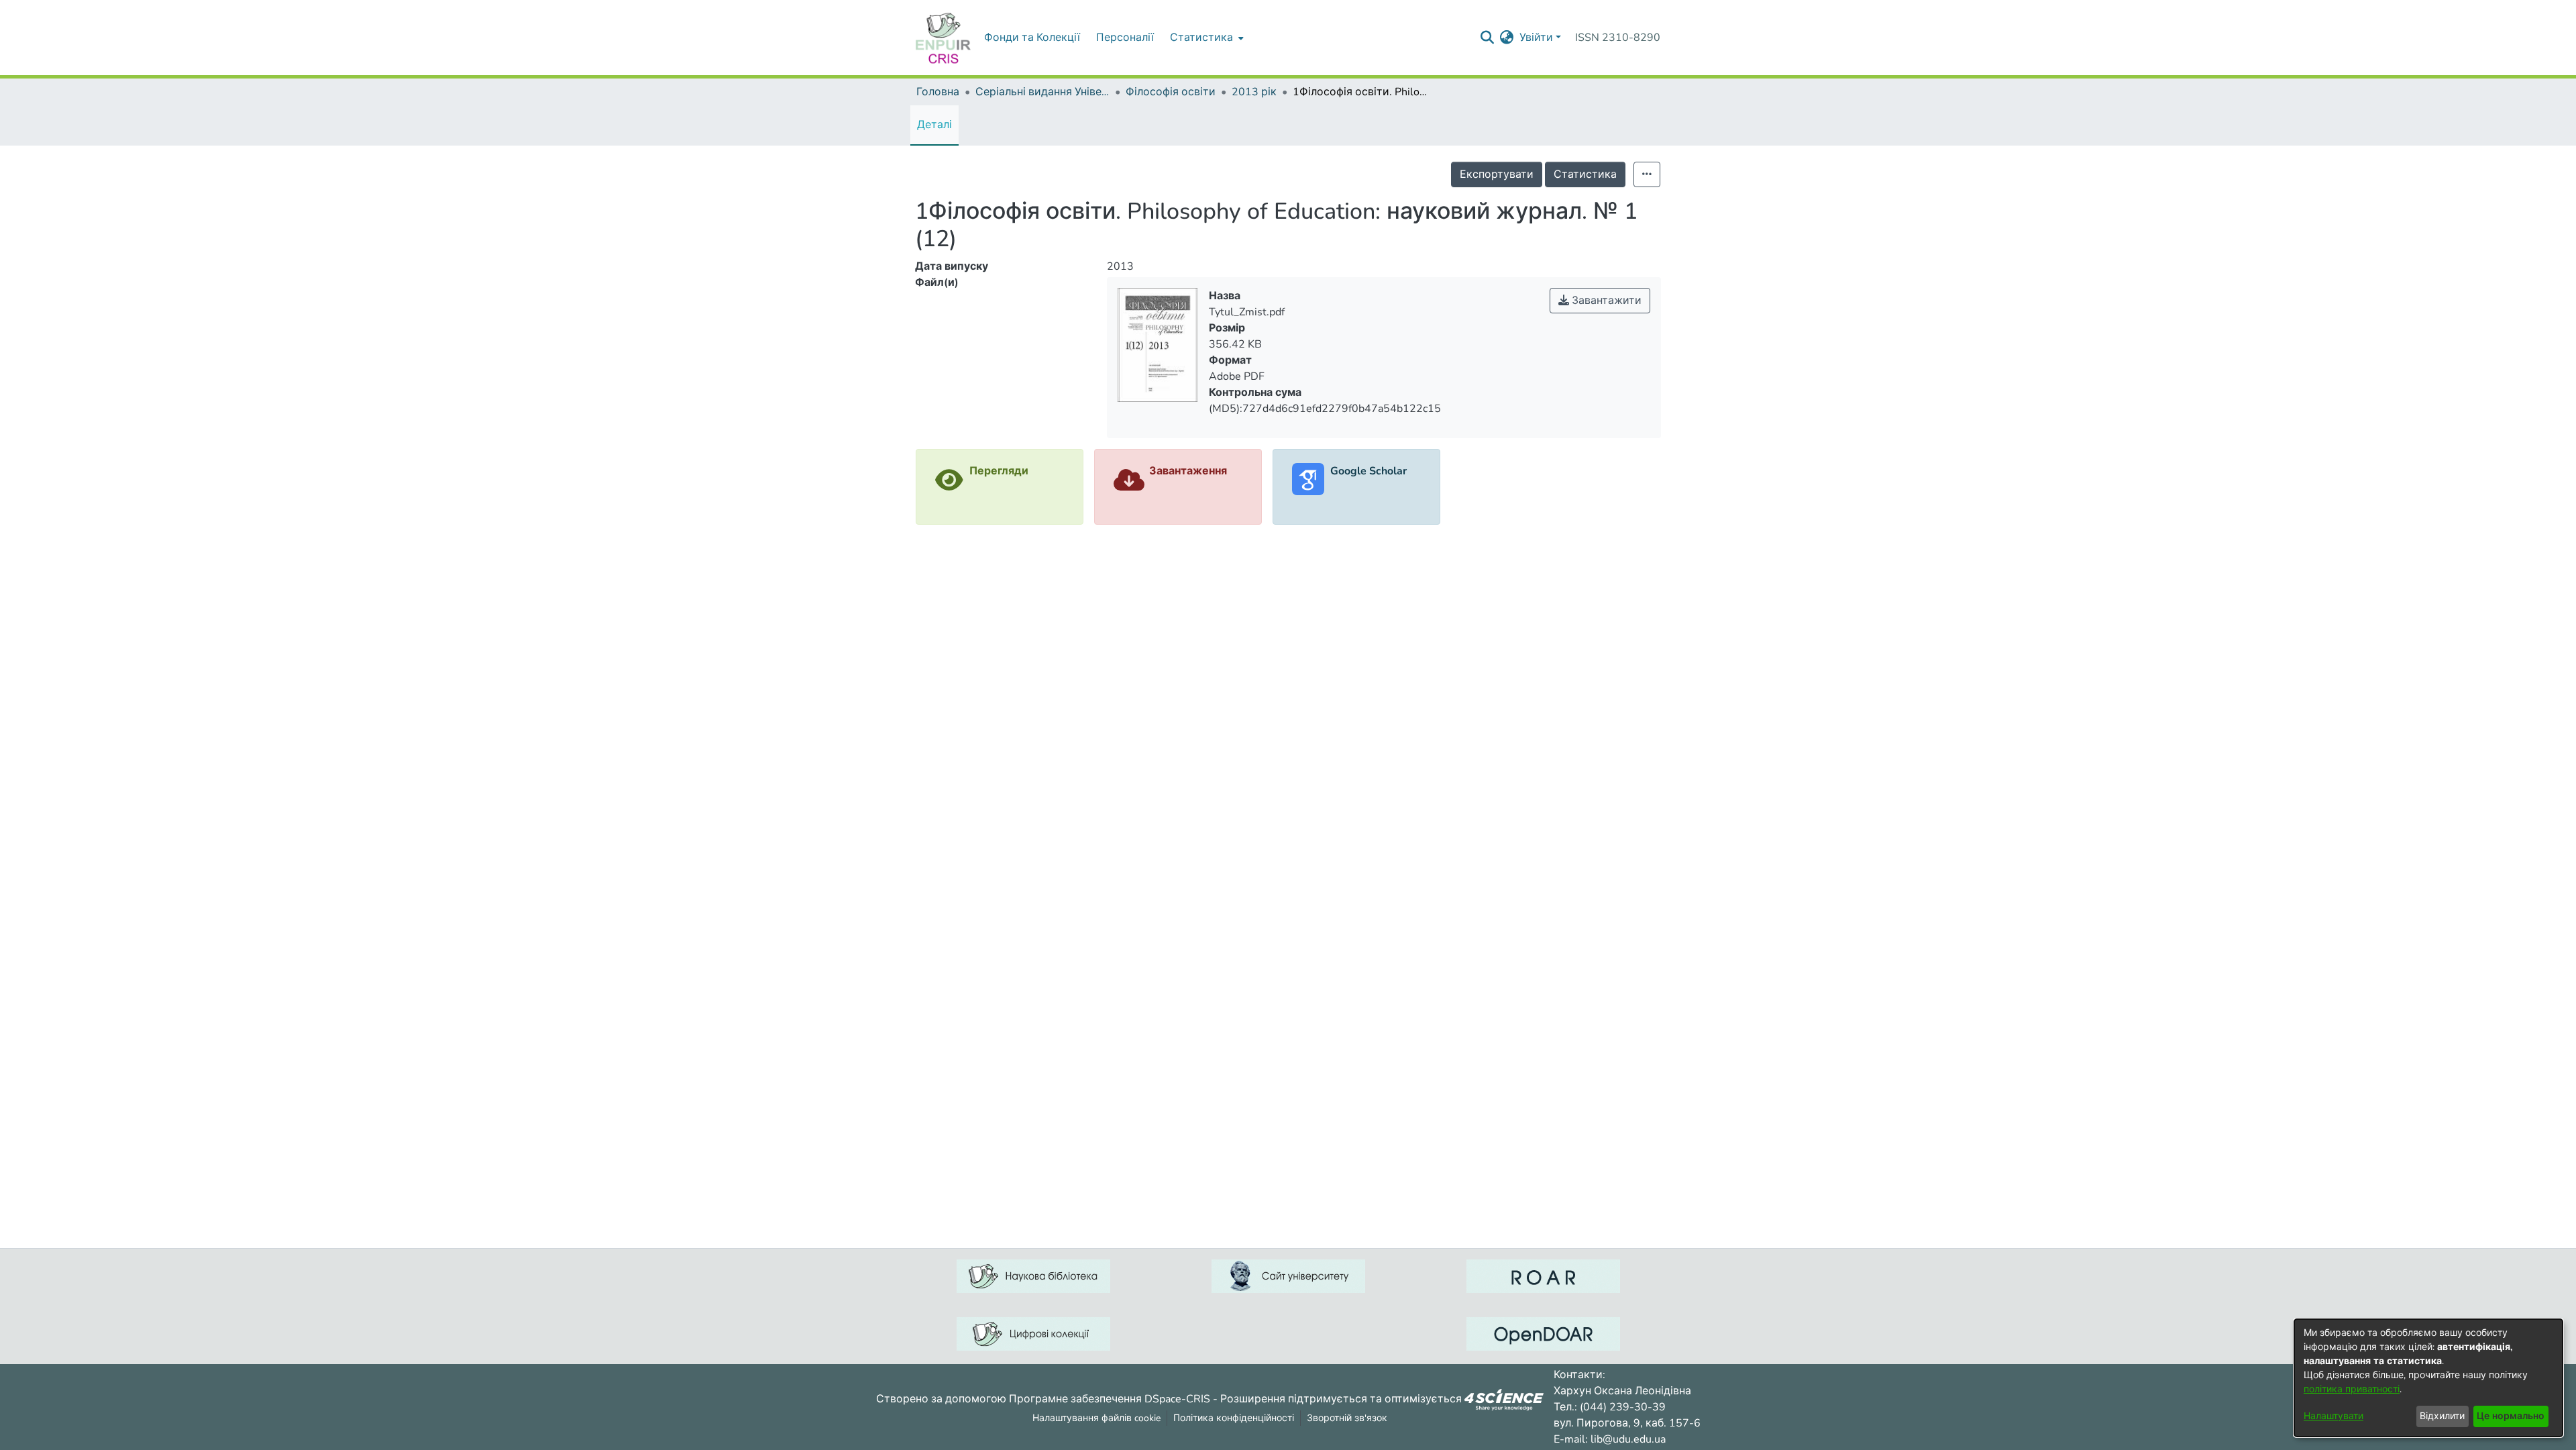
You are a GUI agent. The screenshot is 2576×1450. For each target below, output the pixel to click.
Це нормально (2511, 1416)
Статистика (1585, 174)
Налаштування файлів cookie (1096, 1418)
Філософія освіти (1171, 92)
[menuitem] (1205, 38)
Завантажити (1605, 301)
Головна (938, 92)
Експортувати (1497, 174)
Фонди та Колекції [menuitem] (1032, 38)
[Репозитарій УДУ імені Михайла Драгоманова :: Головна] (943, 38)
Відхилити (2442, 1416)
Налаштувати (2333, 1416)
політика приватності (2352, 1389)
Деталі (934, 125)
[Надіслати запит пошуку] (1488, 38)
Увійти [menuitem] (1536, 38)
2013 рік (1254, 92)
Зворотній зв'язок (1347, 1418)
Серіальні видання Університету (1042, 92)
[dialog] (2428, 1378)
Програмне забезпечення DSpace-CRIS (1110, 1398)
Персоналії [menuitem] (1125, 38)
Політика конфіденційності (1234, 1418)
